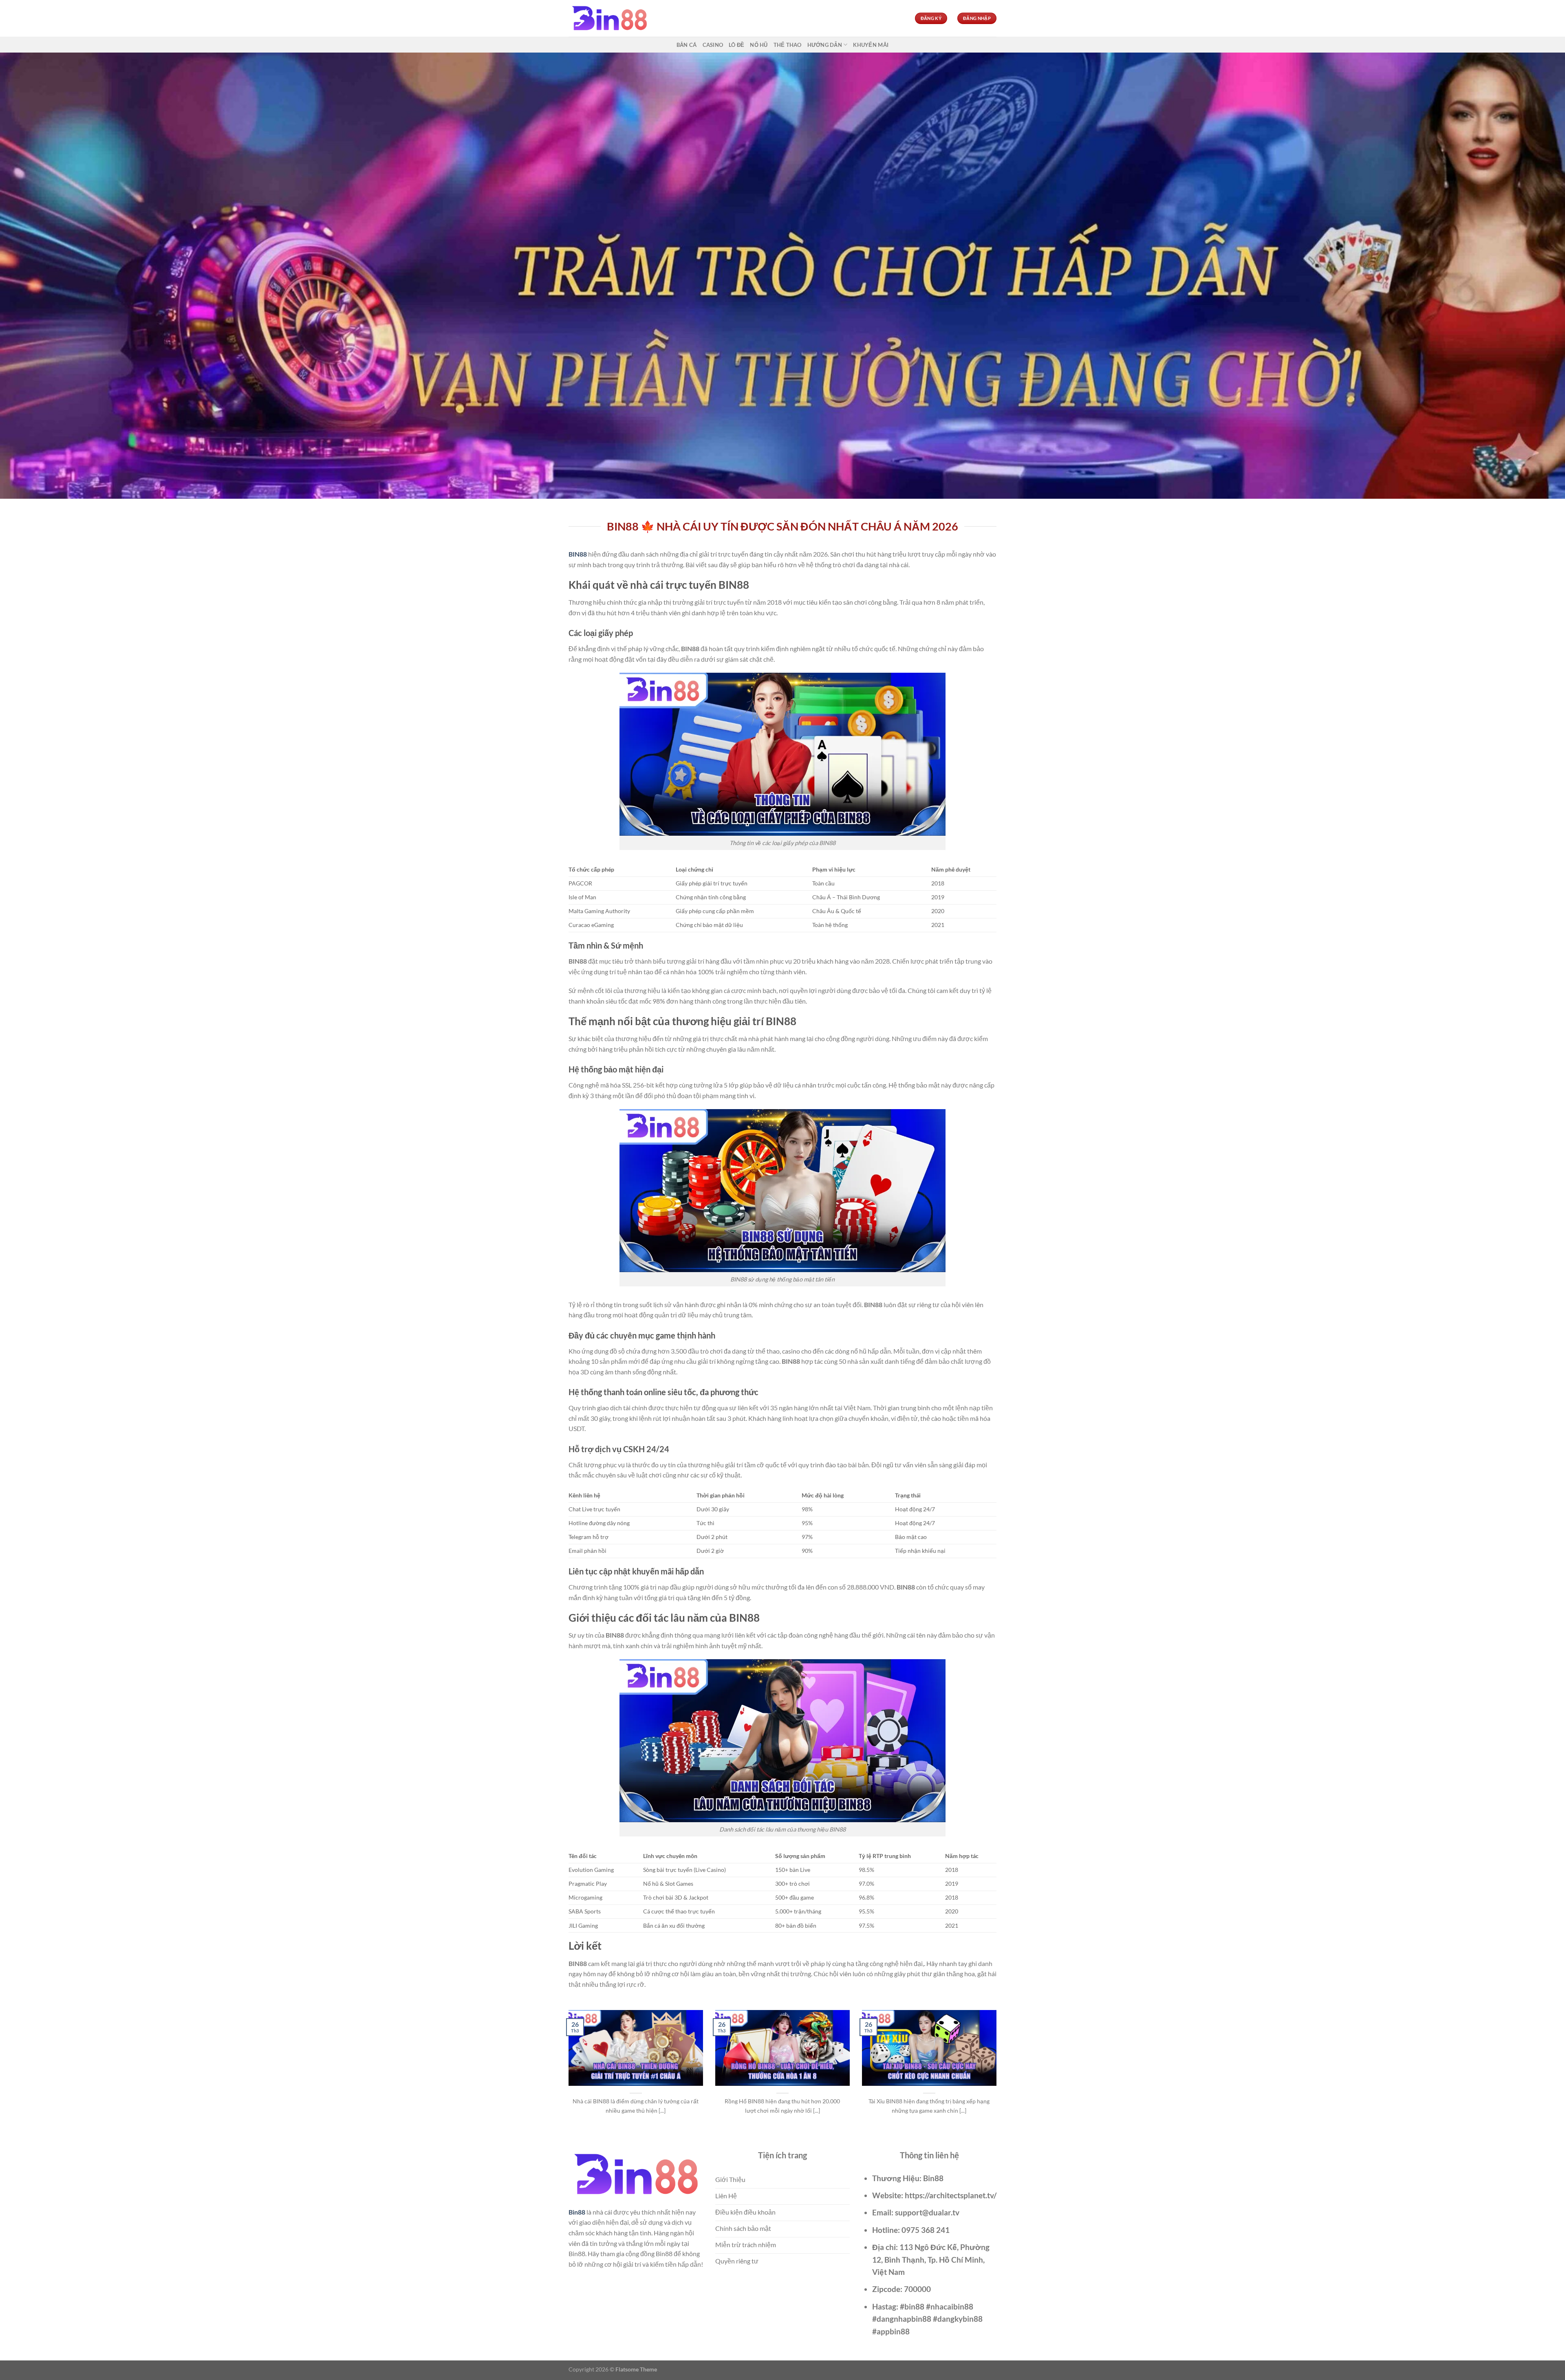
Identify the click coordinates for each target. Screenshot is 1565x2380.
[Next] (998, 2072)
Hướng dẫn (825, 45)
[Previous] (567, 2072)
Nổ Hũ (759, 45)
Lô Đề (736, 45)
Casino (713, 45)
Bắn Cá (687, 45)
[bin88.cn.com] (609, 19)
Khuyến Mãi (871, 45)
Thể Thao (788, 45)
